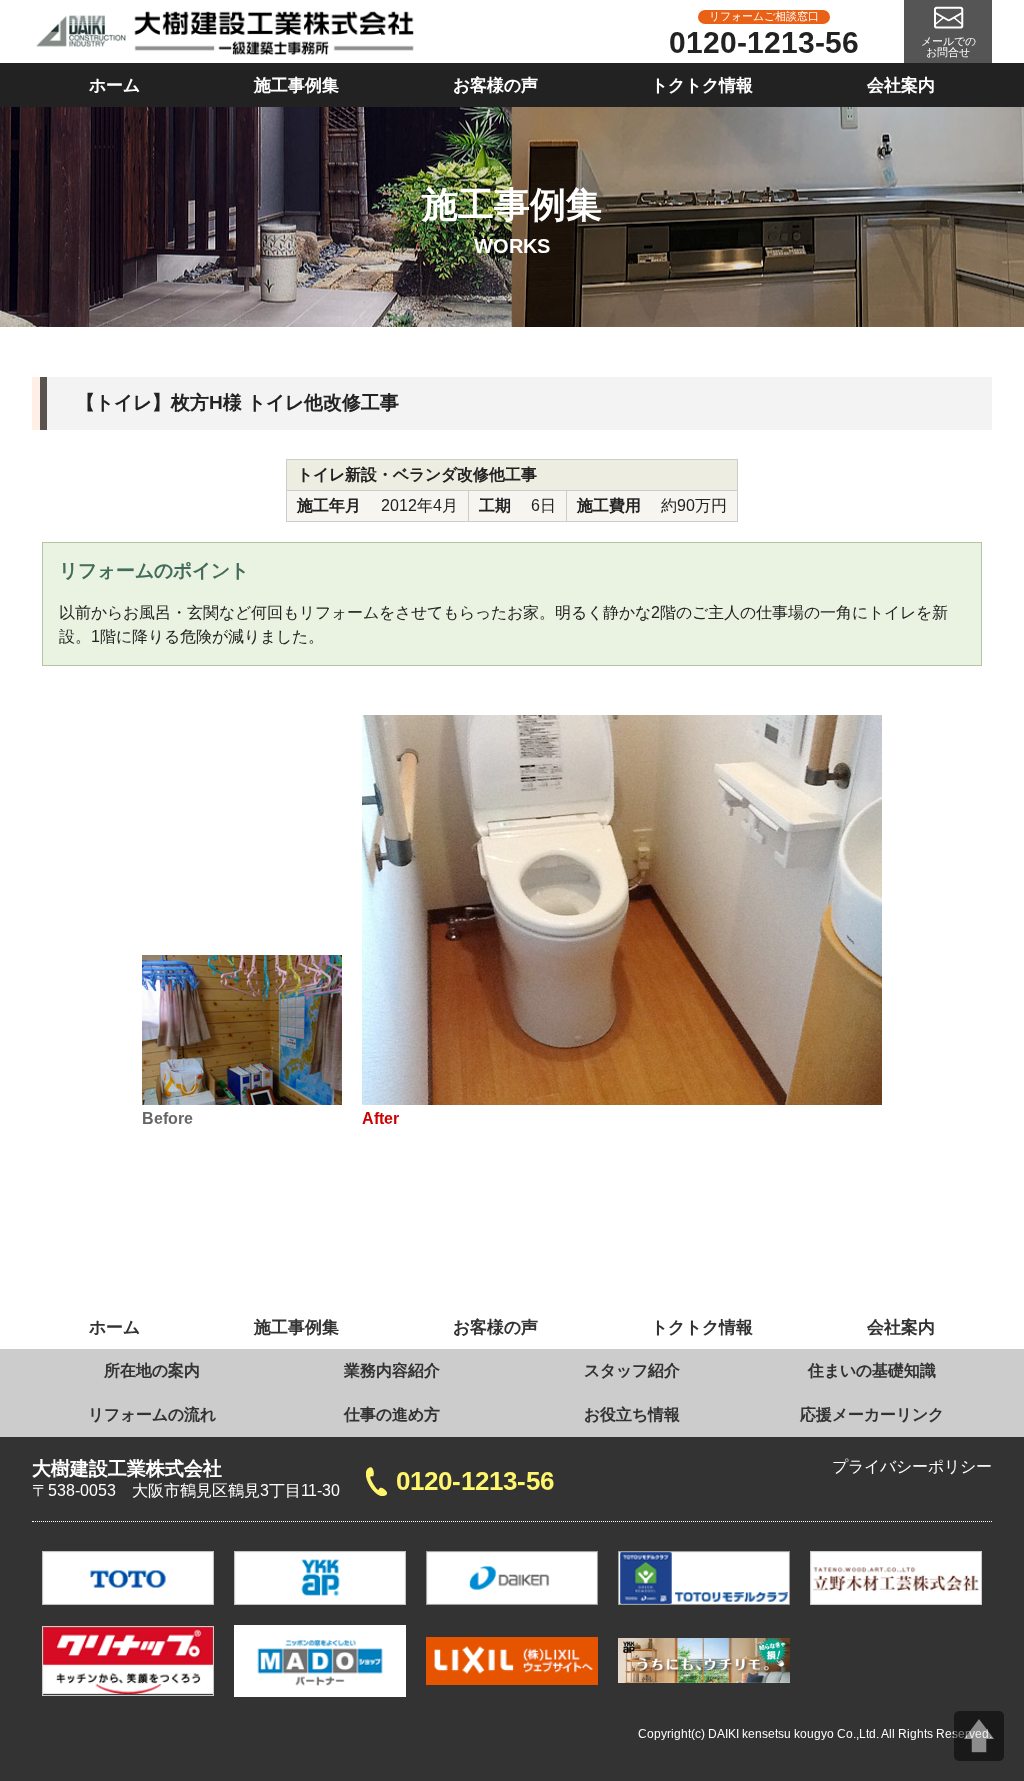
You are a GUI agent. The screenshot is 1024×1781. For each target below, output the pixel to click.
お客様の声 (495, 85)
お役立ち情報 (632, 1414)
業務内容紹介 (392, 1370)
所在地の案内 (152, 1370)
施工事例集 (296, 85)
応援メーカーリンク (872, 1414)
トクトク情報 (702, 85)
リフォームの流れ (152, 1414)
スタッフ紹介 (632, 1370)
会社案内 (901, 85)
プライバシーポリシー (912, 1466)
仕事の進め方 (392, 1414)
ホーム (114, 85)
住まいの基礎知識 (872, 1370)
